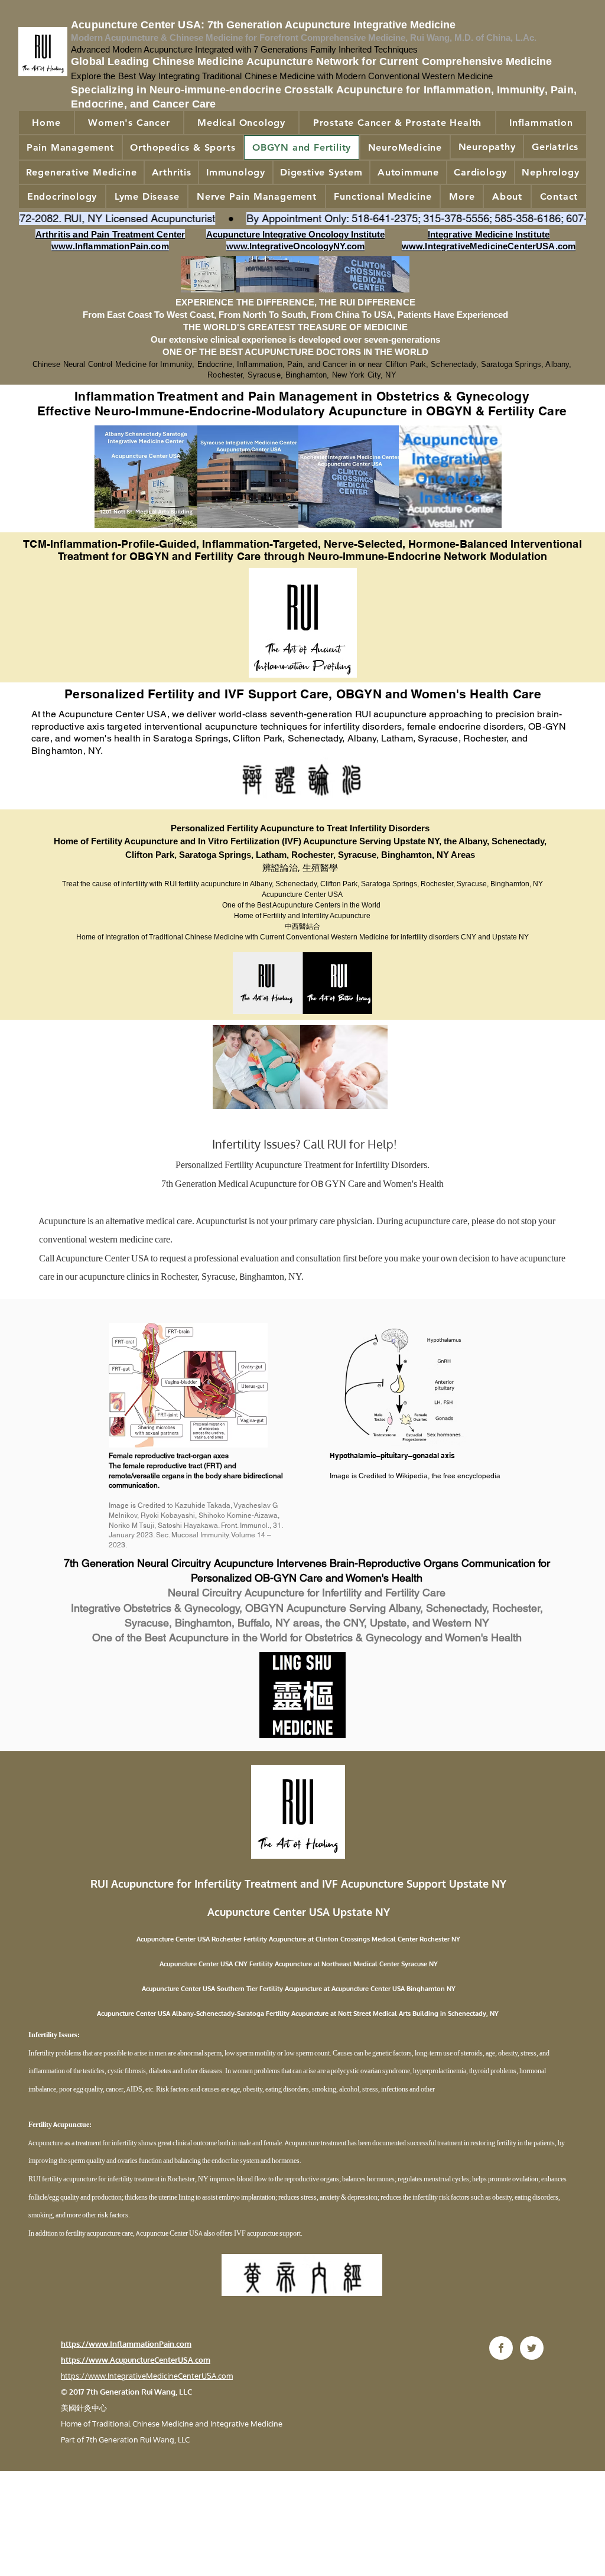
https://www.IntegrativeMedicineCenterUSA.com (147, 2376)
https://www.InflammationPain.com (126, 2344)
